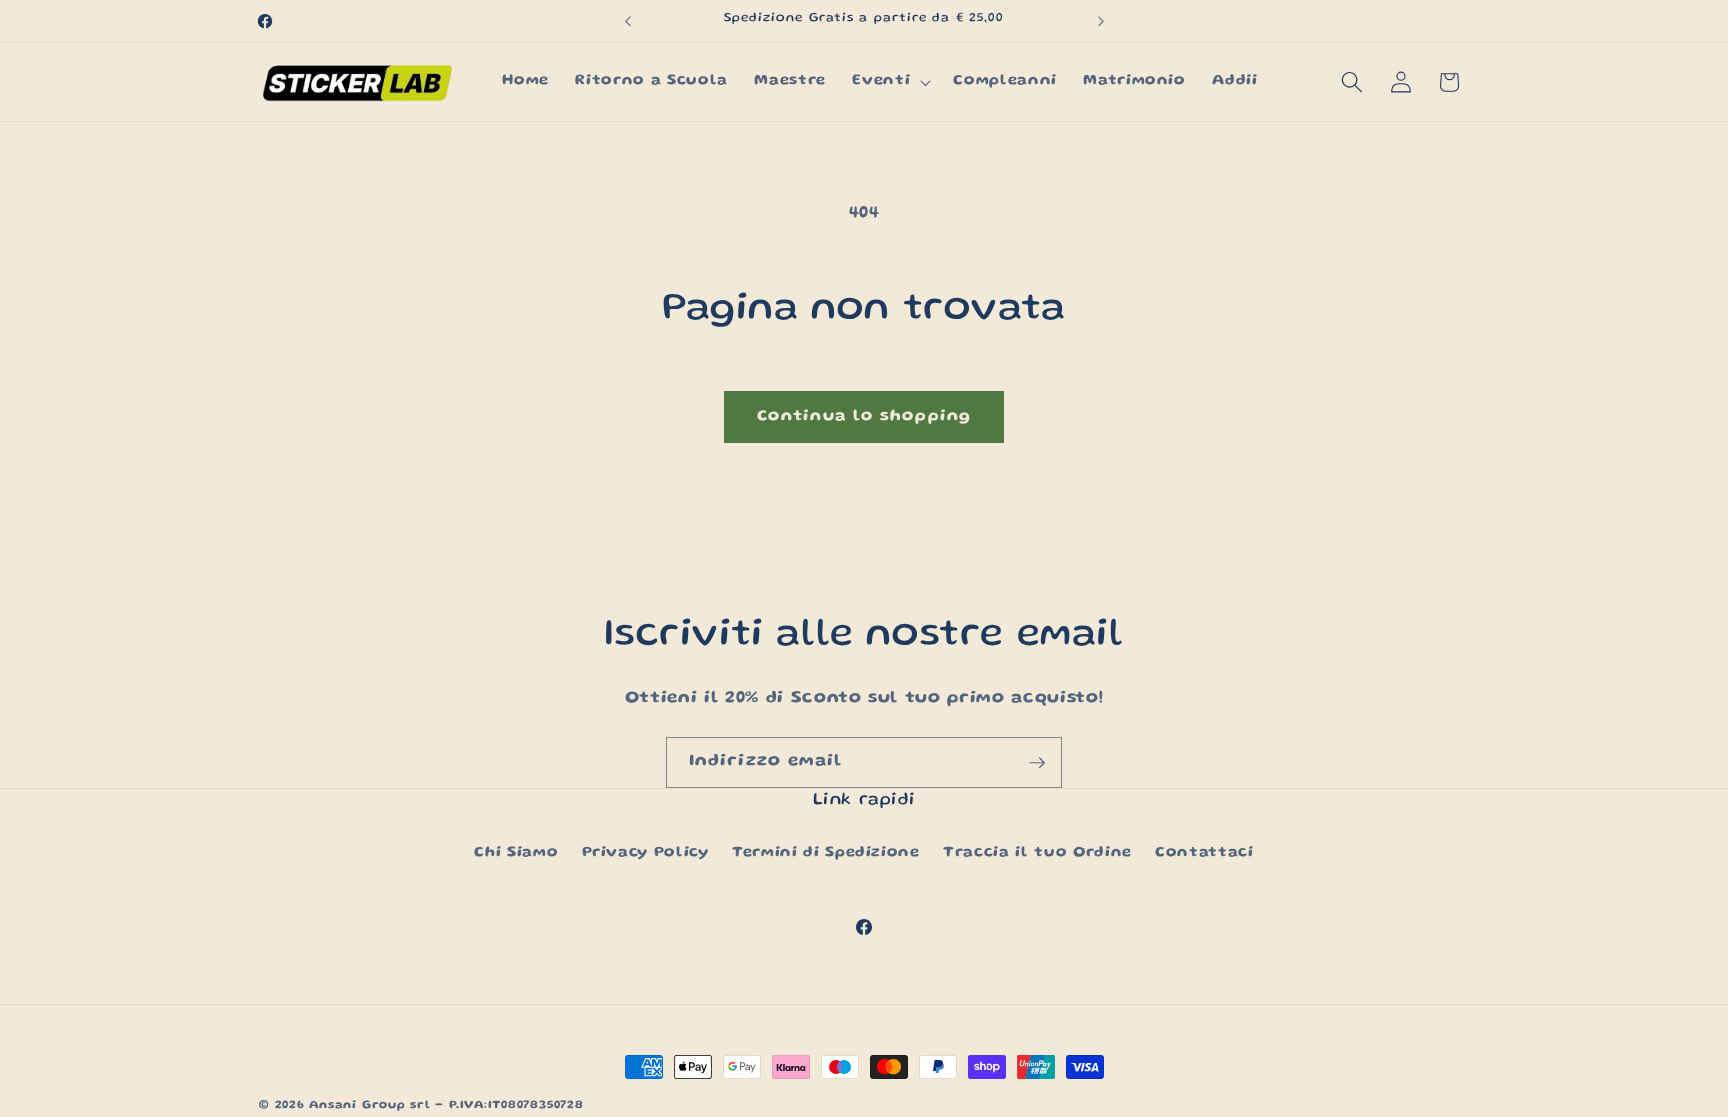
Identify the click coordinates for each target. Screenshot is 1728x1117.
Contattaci (1204, 853)
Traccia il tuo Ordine (1037, 853)
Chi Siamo (516, 853)
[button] (889, 82)
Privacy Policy (645, 853)
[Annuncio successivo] (1101, 21)
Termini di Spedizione (826, 853)
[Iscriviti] (1037, 763)
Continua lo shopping (864, 416)
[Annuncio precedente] (628, 21)
